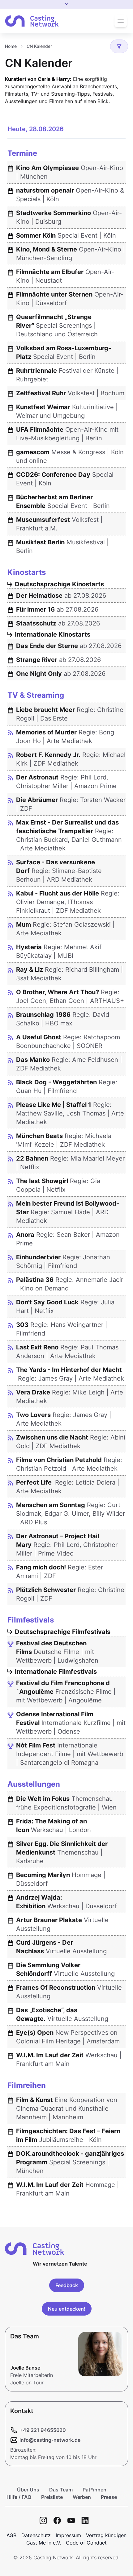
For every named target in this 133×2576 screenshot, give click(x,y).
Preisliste (52, 2497)
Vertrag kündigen (106, 2535)
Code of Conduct (86, 2543)
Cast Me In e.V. (44, 2543)
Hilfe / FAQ (19, 2497)
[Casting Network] (32, 21)
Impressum (68, 2535)
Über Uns (28, 2490)
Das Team (61, 2490)
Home (11, 46)
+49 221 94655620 (43, 2430)
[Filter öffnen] (119, 46)
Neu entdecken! (67, 2309)
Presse (109, 2497)
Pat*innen (94, 2490)
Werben (82, 2497)
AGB (11, 2535)
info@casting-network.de (50, 2440)
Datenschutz (36, 2535)
